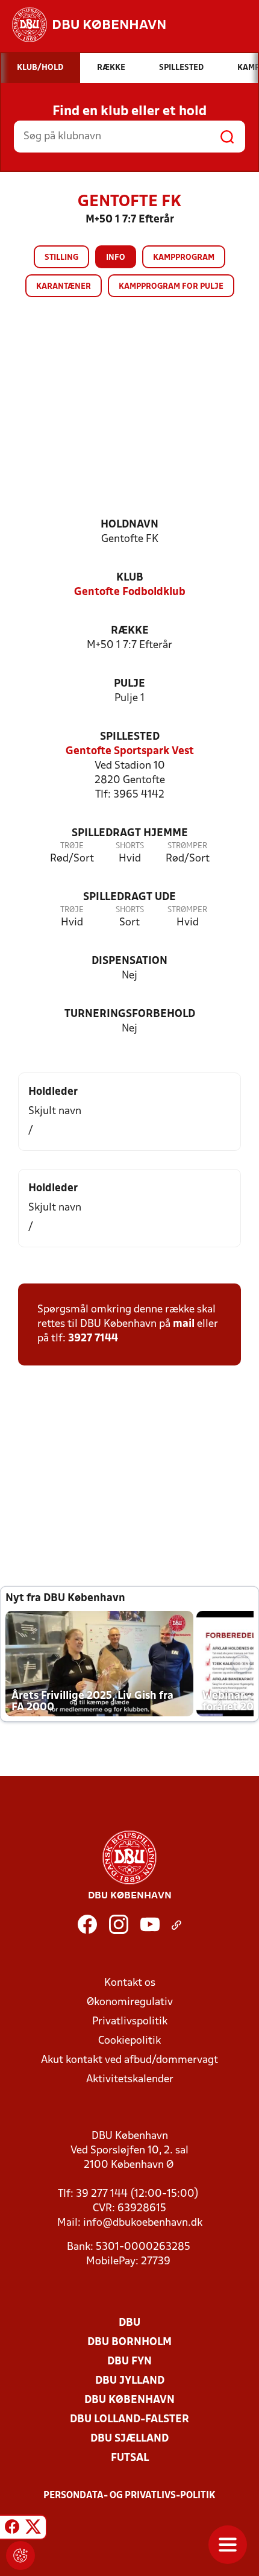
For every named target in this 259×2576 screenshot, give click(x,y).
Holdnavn (129, 525)
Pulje (129, 684)
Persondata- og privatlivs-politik (129, 2496)
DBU (129, 2323)
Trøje (72, 846)
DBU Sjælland (129, 2439)
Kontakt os (130, 1983)
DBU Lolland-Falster (129, 2420)
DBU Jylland (130, 2381)
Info (116, 258)
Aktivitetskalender (130, 2080)
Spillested (130, 737)
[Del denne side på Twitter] (33, 2529)
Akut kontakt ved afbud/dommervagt (129, 2060)
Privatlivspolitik (130, 2022)
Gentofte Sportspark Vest (130, 751)
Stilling (61, 258)
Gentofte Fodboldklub (130, 592)
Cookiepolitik (129, 2041)
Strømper (187, 846)
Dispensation (129, 961)
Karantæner (64, 287)
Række (130, 631)
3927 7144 (93, 1339)
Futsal (130, 2458)
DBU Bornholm (129, 2342)
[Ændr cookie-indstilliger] (20, 2556)
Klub (130, 578)
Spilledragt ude (129, 897)
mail (184, 1324)
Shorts (130, 846)
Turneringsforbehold (130, 1014)
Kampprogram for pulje (171, 287)
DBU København (129, 2400)
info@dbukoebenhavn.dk (143, 2223)
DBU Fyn (129, 2362)
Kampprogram (184, 258)
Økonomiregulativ (130, 2002)
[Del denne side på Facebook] (12, 2529)
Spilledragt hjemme (130, 833)
